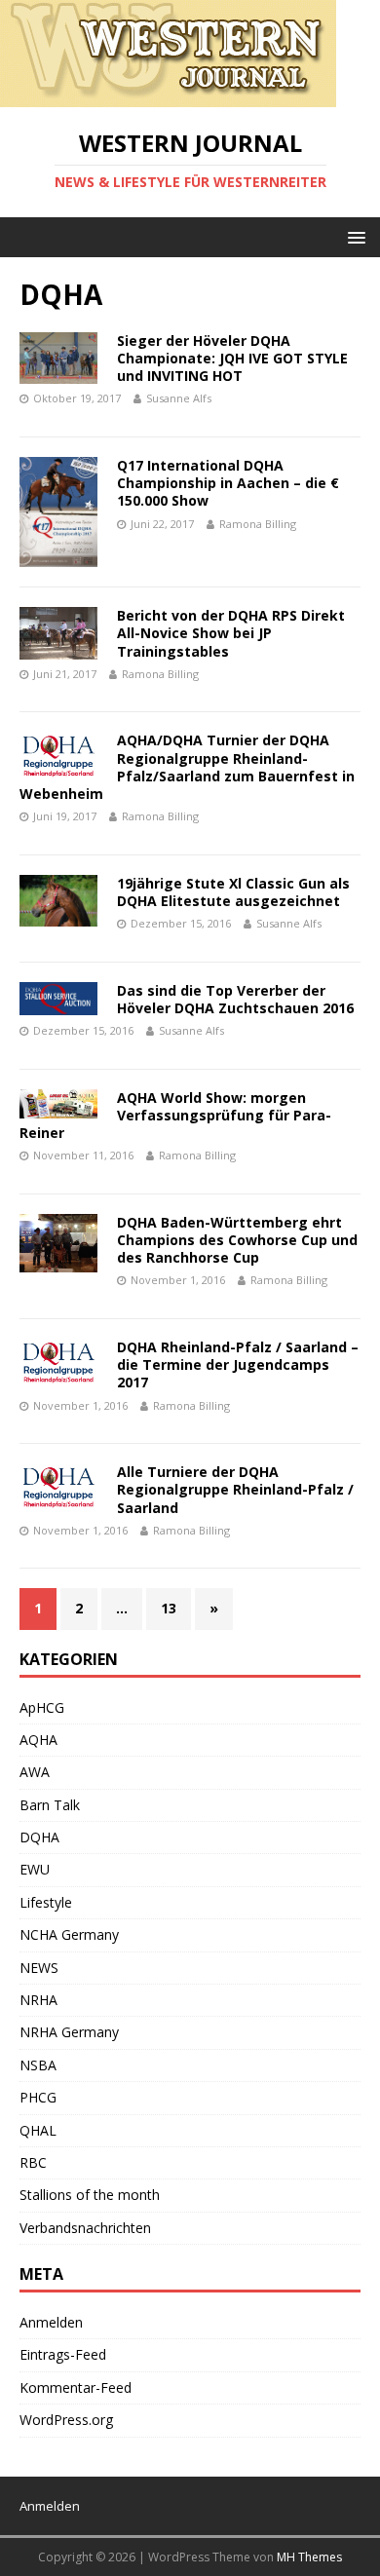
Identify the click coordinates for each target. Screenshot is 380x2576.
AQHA (38, 1740)
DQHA (39, 1837)
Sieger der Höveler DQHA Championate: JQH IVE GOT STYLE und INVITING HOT (232, 358)
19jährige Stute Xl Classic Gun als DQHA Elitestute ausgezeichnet (233, 892)
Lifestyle (46, 1902)
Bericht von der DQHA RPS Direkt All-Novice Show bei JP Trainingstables (231, 633)
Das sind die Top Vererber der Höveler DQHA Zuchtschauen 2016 (235, 999)
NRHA (38, 2000)
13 (169, 1608)
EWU (35, 1869)
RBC (33, 2162)
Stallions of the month (90, 2195)
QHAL (38, 2130)
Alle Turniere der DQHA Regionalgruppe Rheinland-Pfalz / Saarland (235, 1489)
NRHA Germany (69, 2032)
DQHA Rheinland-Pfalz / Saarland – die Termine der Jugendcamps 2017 (238, 1364)
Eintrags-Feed (63, 2354)
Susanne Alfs (179, 398)
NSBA (38, 2065)
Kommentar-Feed (76, 2387)
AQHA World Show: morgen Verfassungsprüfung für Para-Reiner (175, 1115)
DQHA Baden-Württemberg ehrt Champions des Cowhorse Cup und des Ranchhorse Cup (237, 1240)
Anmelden (51, 2322)
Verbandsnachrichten (85, 2228)
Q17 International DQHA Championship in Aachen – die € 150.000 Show (228, 483)
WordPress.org (66, 2420)
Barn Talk (50, 1805)
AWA (35, 1772)
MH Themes (309, 2557)
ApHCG (42, 1707)
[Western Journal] (168, 96)
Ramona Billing (258, 524)
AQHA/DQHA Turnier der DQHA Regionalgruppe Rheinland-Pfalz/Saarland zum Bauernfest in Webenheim (187, 767)
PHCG (38, 2097)
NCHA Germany (69, 1934)
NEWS (39, 1968)
